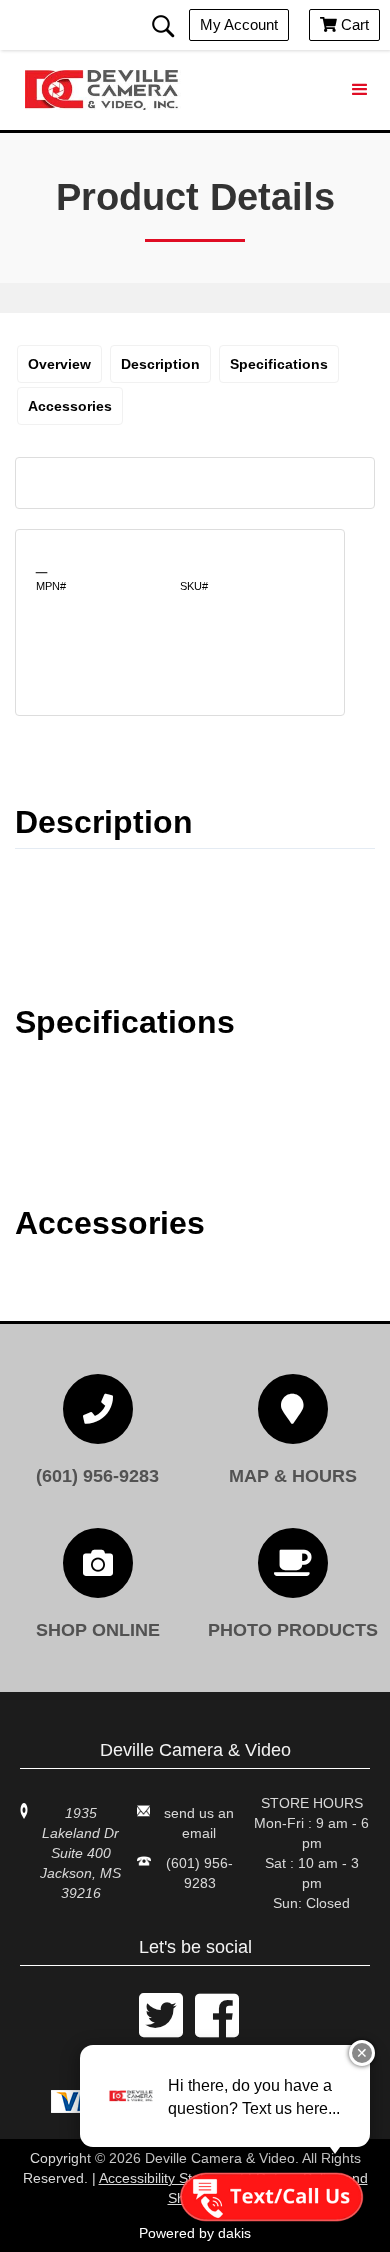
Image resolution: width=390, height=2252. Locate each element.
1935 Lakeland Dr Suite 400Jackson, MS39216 (80, 1853)
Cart (344, 24)
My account (239, 24)
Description (160, 364)
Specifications (279, 364)
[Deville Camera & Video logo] (105, 90)
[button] (360, 90)
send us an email (199, 1823)
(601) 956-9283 (199, 1873)
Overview (59, 364)
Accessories (70, 406)
